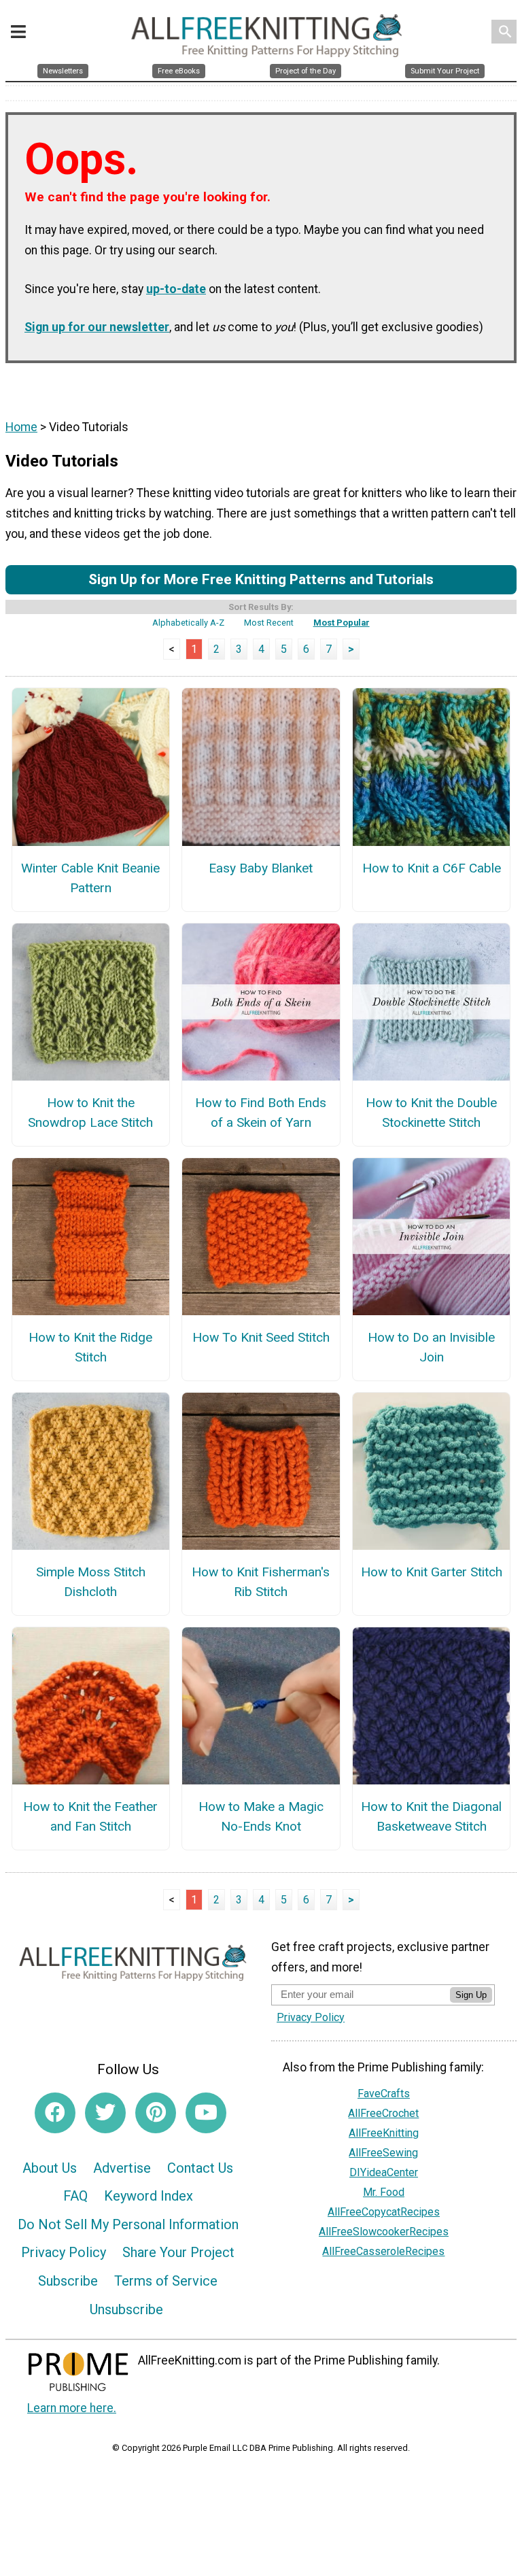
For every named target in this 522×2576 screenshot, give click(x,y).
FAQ (75, 2196)
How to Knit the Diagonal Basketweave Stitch (431, 1816)
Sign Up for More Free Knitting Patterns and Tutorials (261, 579)
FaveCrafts (384, 2094)
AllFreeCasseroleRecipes (383, 2251)
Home (21, 427)
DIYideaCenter (384, 2172)
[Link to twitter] (105, 2113)
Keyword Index (149, 2196)
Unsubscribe (126, 2309)
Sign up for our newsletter (97, 327)
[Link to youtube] (206, 2113)
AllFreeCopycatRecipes (384, 2212)
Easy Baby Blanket (261, 868)
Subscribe (68, 2281)
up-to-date (176, 289)
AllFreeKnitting (384, 2133)
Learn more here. (72, 2408)
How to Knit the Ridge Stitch (90, 1347)
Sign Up (471, 1995)
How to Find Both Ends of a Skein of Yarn (261, 1113)
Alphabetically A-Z (188, 623)
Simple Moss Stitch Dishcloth (91, 1582)
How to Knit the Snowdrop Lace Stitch (90, 1113)
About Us (50, 2168)
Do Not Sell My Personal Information (128, 2224)
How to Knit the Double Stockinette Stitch (431, 1113)
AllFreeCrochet (383, 2113)
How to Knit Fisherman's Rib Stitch (261, 1582)
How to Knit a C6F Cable (432, 868)
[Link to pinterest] (156, 2113)
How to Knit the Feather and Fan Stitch (90, 1816)
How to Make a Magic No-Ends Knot (261, 1816)
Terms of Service (166, 2281)
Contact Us (200, 2168)
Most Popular (342, 623)
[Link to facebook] (55, 2113)
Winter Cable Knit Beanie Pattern (90, 878)
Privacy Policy (64, 2252)
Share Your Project (178, 2252)
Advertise (122, 2168)
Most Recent (269, 623)
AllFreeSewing (383, 2153)
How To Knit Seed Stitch (261, 1337)
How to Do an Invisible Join (431, 1347)
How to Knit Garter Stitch (432, 1572)
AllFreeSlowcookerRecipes (384, 2232)
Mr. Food (384, 2192)
